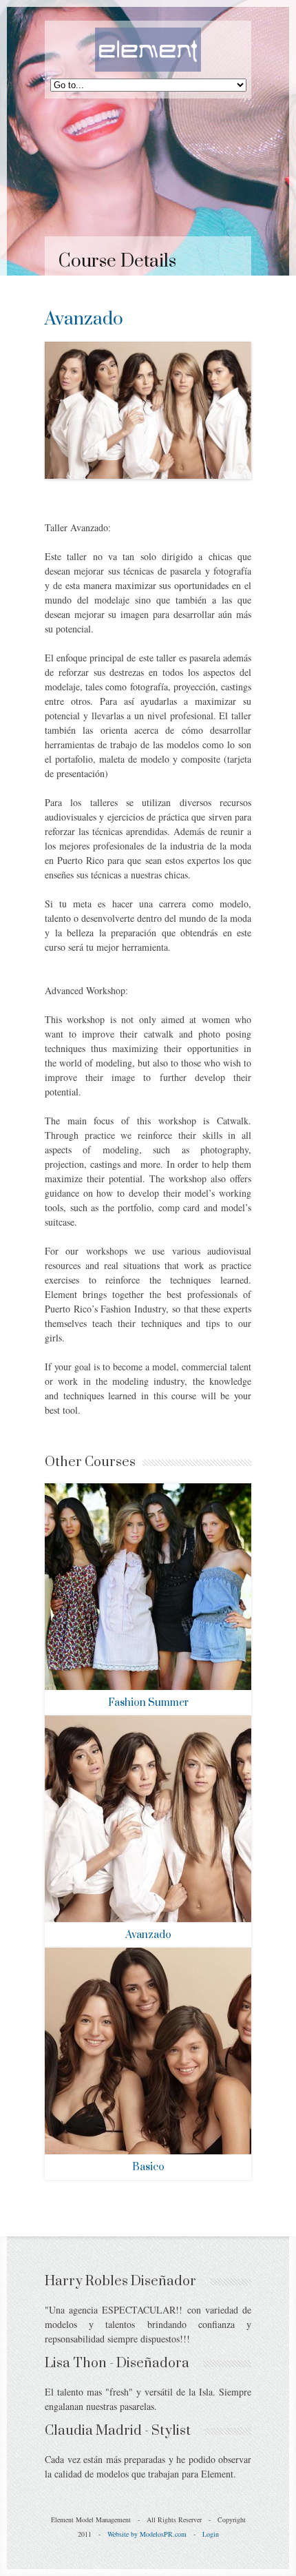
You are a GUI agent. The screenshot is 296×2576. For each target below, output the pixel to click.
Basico (148, 2167)
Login (211, 2534)
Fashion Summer (148, 1703)
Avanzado (148, 1935)
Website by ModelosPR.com (147, 2534)
